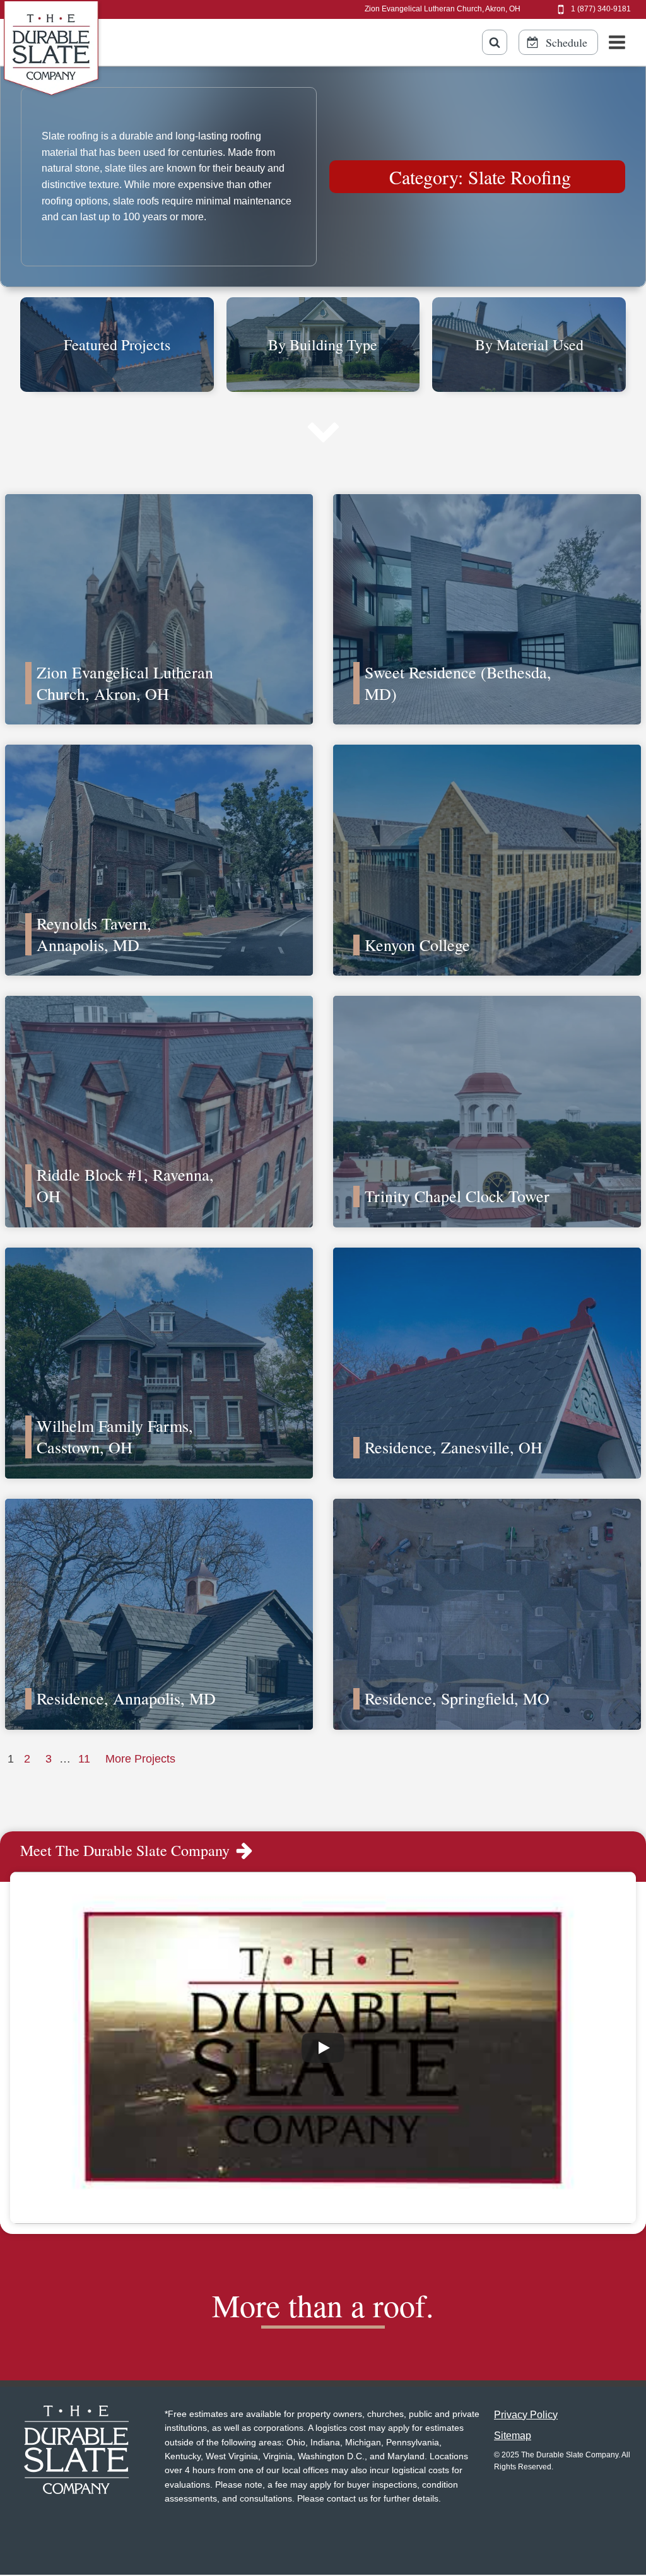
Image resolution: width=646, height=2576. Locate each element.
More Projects (140, 1759)
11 (84, 1759)
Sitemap (513, 2436)
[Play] (323, 2048)
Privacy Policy (526, 2415)
